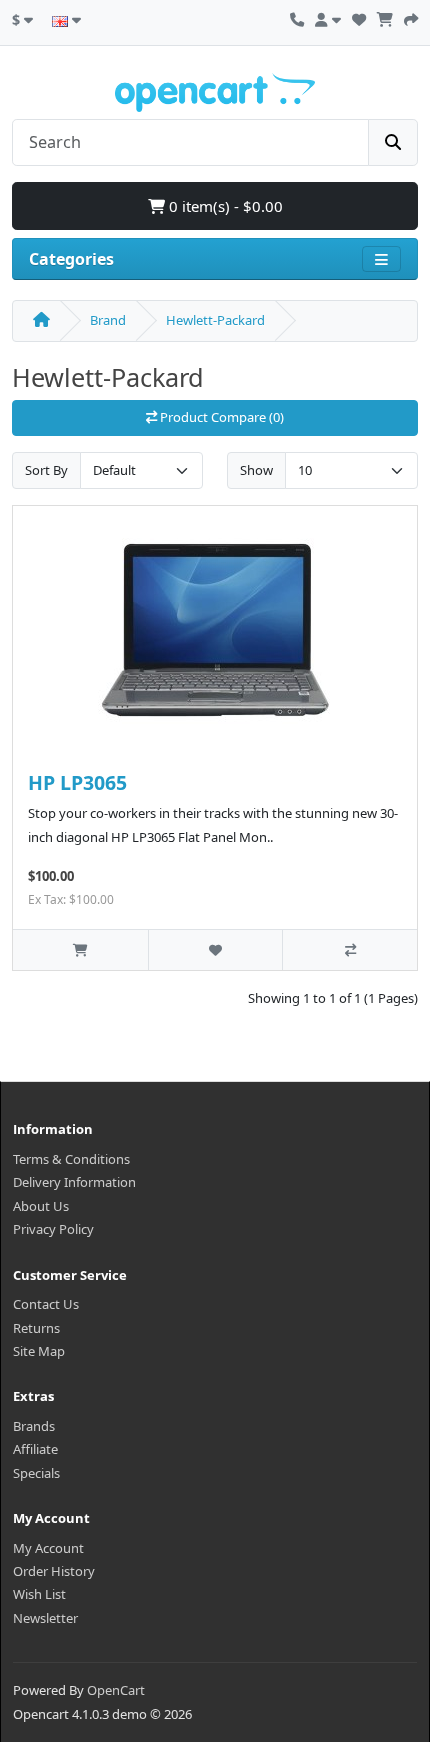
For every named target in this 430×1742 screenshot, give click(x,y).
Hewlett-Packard (215, 320)
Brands (34, 1426)
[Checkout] (411, 17)
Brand (108, 320)
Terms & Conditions (71, 1159)
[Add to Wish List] (215, 949)
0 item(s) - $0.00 (224, 206)
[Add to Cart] (80, 949)
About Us (41, 1206)
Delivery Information (74, 1182)
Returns (36, 1328)
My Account (48, 1548)
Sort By (46, 470)
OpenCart (116, 1690)
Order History (54, 1571)
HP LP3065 (77, 782)
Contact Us (46, 1304)
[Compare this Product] (349, 949)
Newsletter (45, 1618)
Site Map (39, 1351)
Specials (36, 1473)
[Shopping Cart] (385, 17)
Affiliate (35, 1449)
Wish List (39, 1594)
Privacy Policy (53, 1229)
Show (256, 470)
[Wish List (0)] (359, 17)
